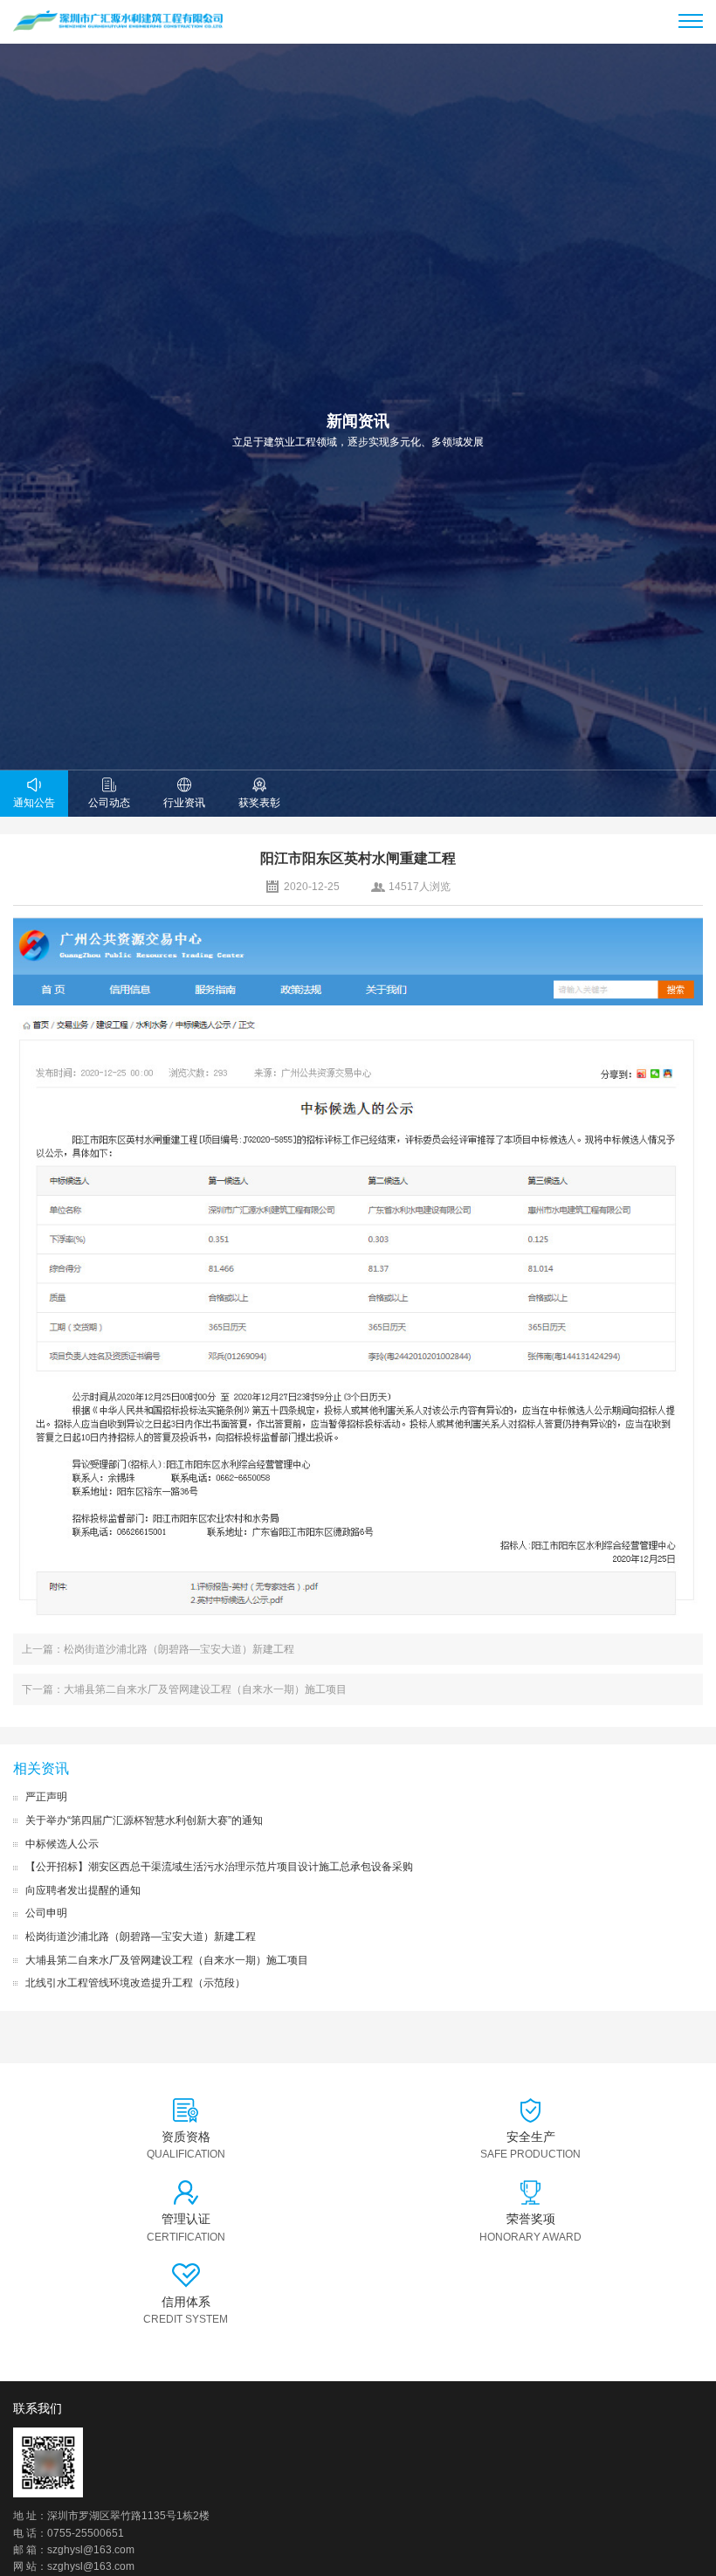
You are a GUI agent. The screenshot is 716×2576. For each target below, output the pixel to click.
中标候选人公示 (62, 1844)
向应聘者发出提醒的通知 (83, 1890)
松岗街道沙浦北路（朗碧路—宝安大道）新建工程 (141, 1937)
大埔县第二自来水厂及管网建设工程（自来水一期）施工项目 (167, 1960)
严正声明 (46, 1797)
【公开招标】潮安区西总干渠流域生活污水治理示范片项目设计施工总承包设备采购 (219, 1867)
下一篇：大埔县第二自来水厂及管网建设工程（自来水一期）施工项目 (184, 1689)
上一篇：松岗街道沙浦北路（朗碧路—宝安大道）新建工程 (158, 1649)
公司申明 (46, 1913)
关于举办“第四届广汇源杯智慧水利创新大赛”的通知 (144, 1820)
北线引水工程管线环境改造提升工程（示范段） (135, 1983)
